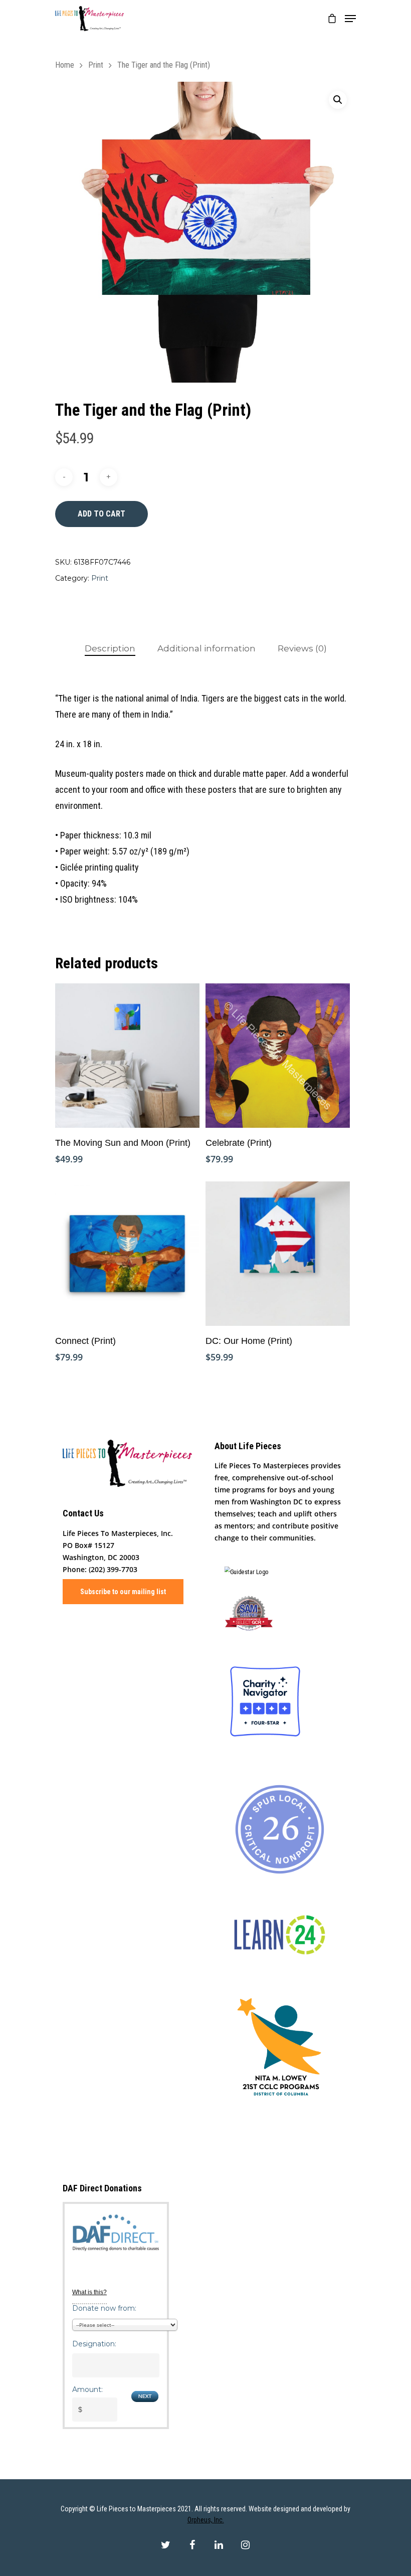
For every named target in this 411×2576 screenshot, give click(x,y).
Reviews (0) (302, 648)
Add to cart (101, 514)
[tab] (110, 649)
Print (96, 65)
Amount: (87, 2389)
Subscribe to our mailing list (123, 1592)
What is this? (89, 2292)
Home (65, 65)
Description (110, 648)
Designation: (94, 2344)
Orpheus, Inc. (206, 2520)
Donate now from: (104, 2308)
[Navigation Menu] (350, 19)
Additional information (207, 648)
